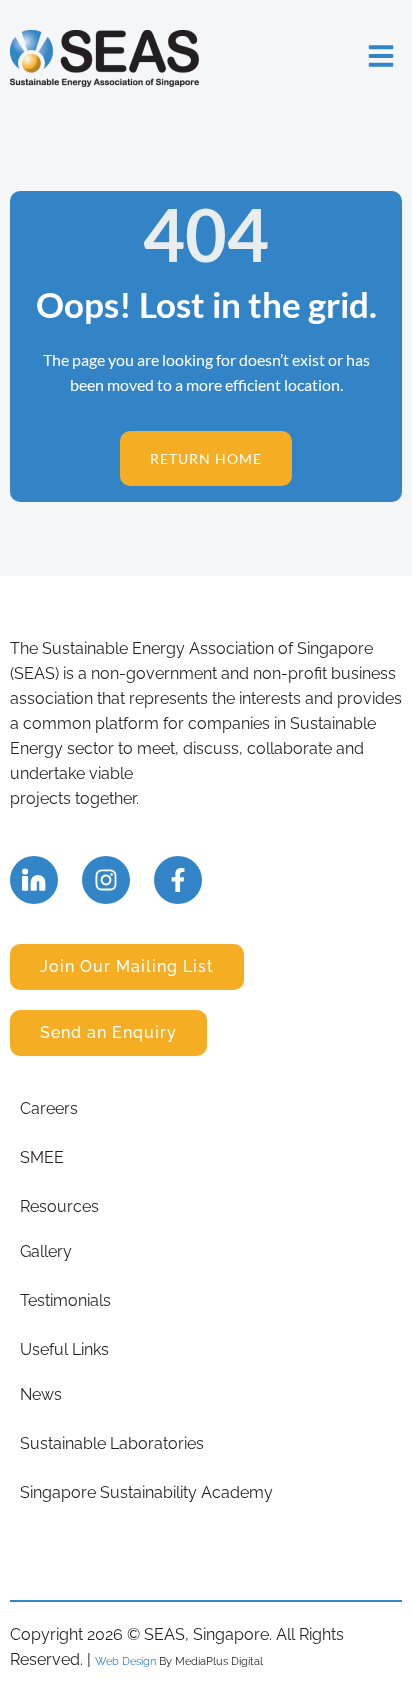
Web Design (125, 1661)
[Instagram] (106, 880)
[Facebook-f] (178, 880)
